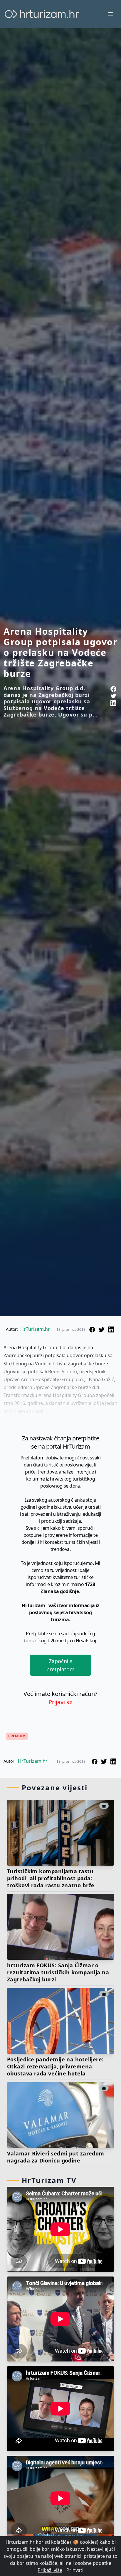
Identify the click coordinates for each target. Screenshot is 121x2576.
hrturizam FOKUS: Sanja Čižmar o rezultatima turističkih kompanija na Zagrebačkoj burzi (58, 1972)
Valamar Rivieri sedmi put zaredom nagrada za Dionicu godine (56, 2157)
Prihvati (75, 2570)
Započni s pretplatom (60, 1665)
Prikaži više (50, 2570)
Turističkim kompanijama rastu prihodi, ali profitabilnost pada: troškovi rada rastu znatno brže (51, 1878)
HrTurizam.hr (35, 1329)
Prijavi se (60, 1702)
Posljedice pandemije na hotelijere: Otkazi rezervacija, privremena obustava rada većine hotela (55, 2066)
